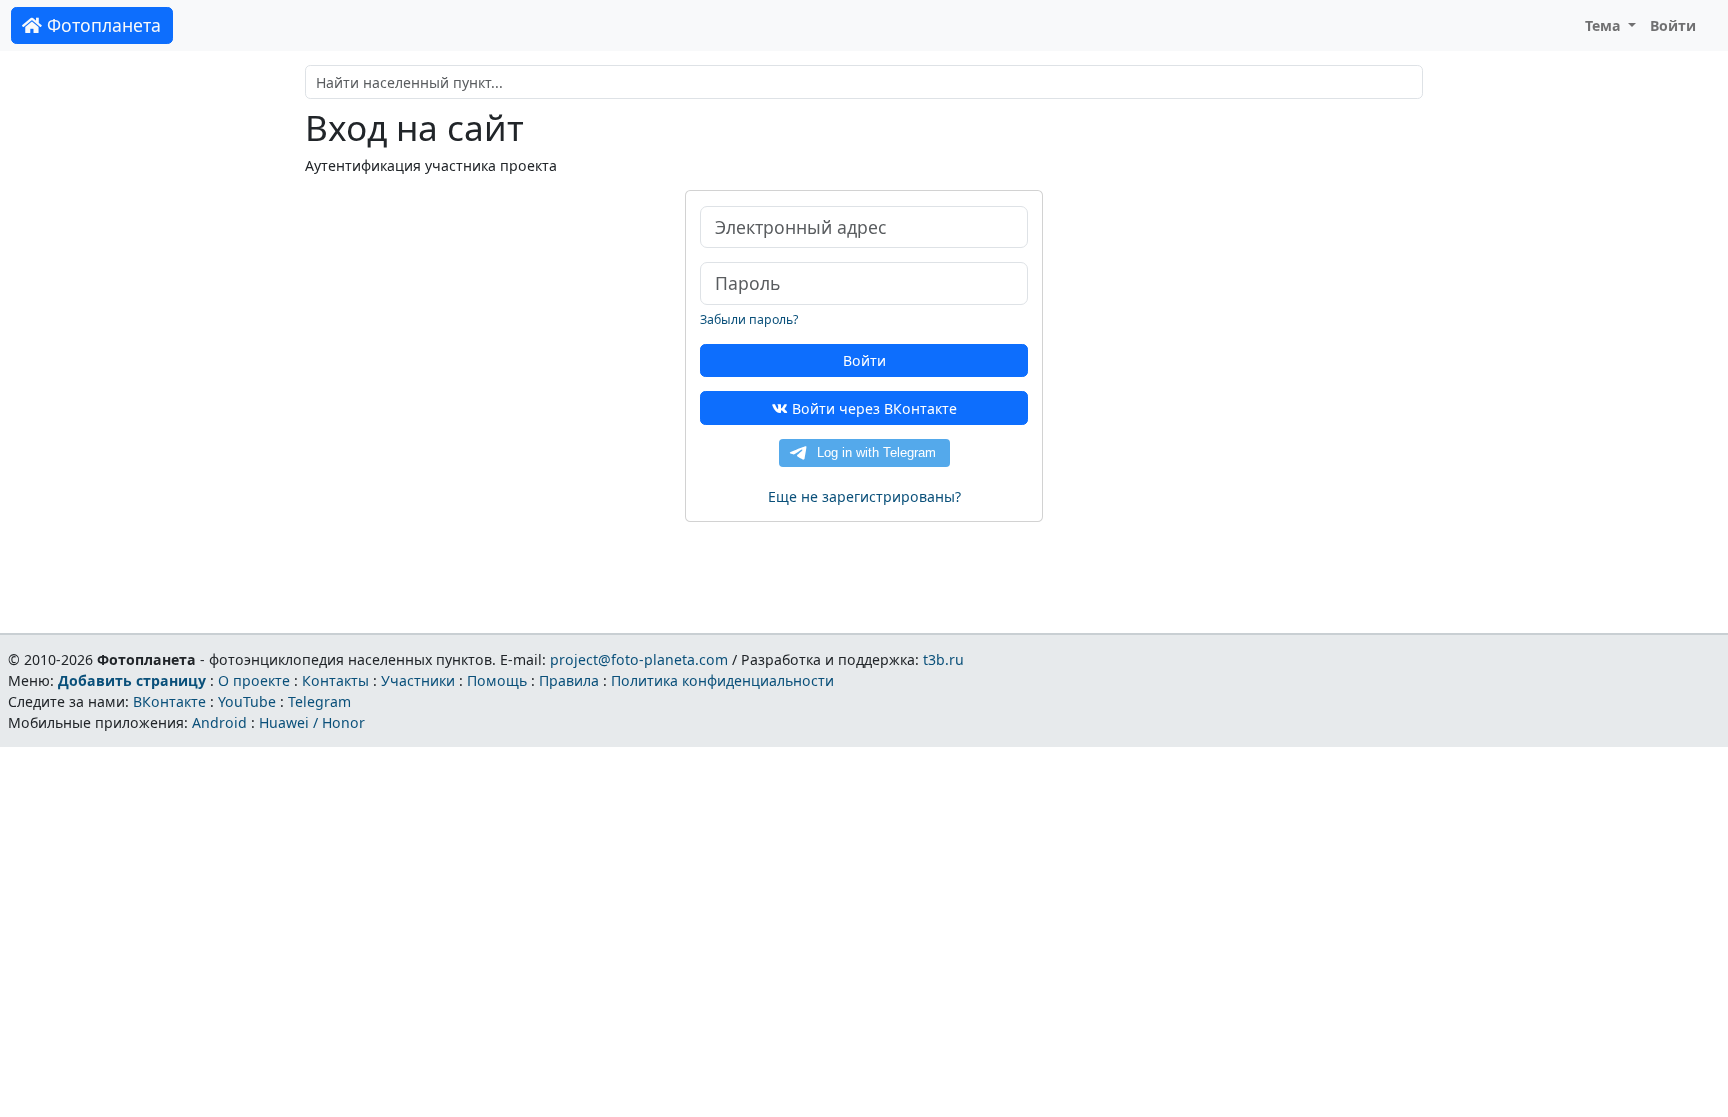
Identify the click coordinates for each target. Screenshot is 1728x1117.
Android (219, 722)
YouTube (247, 701)
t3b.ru (943, 659)
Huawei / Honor (312, 722)
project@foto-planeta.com (639, 659)
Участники (418, 680)
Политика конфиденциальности (722, 680)
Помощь (497, 680)
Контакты (335, 680)
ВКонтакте (169, 701)
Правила (569, 680)
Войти (1673, 25)
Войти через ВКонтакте (872, 408)
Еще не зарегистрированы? (864, 496)
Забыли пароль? (749, 319)
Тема (1605, 25)
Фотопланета (101, 25)
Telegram (319, 701)
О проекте (254, 680)
